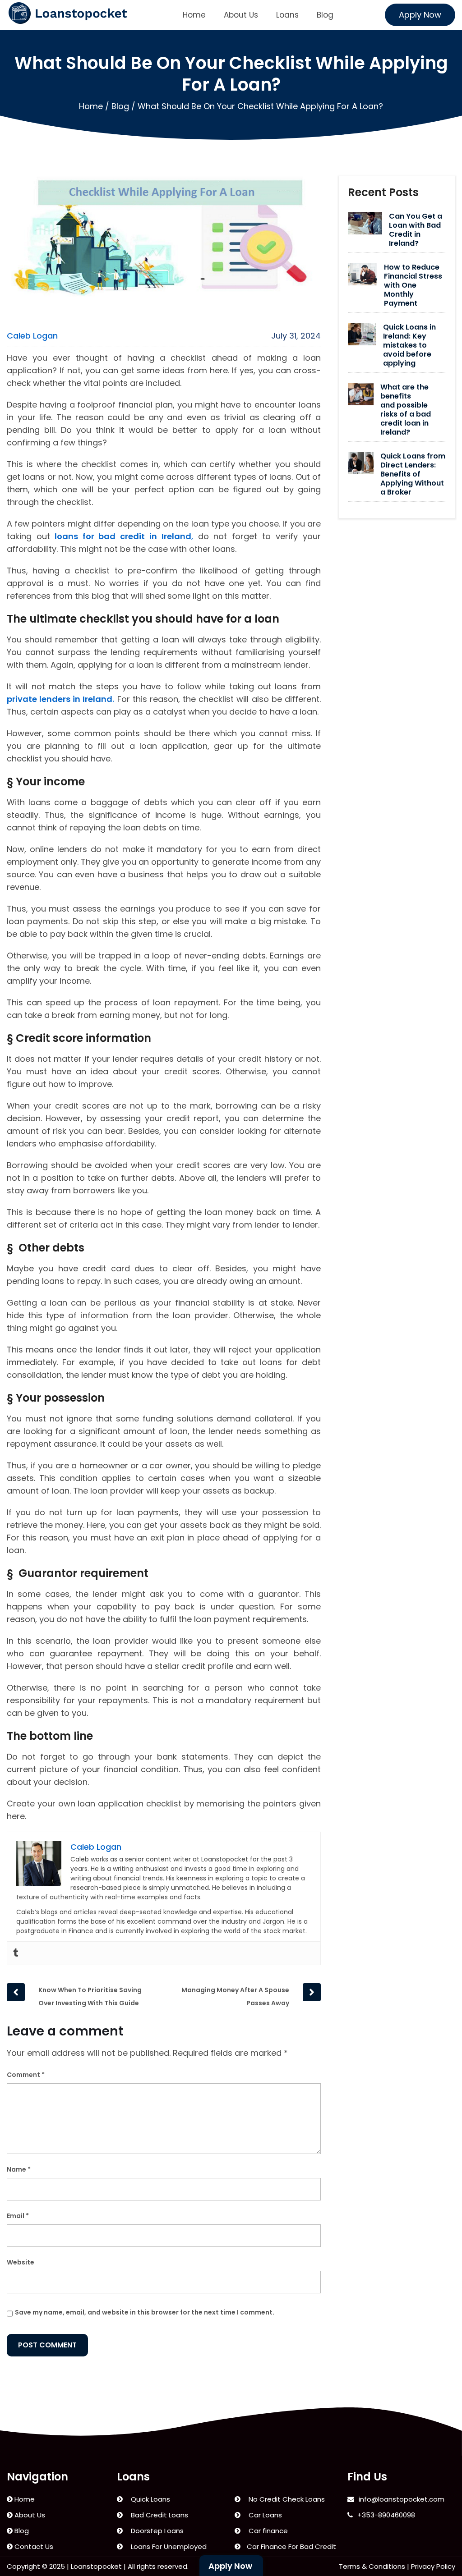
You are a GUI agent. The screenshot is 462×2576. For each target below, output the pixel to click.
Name (19, 2169)
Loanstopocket (96, 2566)
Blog (325, 15)
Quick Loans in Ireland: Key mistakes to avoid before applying (409, 345)
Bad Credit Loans (158, 2515)
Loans (287, 15)
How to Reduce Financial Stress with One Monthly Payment (413, 285)
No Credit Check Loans (285, 2499)
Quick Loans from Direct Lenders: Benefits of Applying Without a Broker (413, 474)
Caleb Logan (32, 336)
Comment (26, 2075)
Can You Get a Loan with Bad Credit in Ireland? (416, 230)
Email (18, 2216)
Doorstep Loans (155, 2531)
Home (194, 15)
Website (21, 2262)
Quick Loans (149, 2499)
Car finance (266, 2531)
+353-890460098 (386, 2515)
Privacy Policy (433, 2566)
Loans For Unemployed (167, 2546)
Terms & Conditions (372, 2566)
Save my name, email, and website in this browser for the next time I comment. (145, 2312)
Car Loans (263, 2515)
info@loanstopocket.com (402, 2499)
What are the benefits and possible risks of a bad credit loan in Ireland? (406, 410)
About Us (241, 15)
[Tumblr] (16, 1953)
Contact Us (33, 2546)
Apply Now (420, 15)
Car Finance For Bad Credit (291, 2546)
